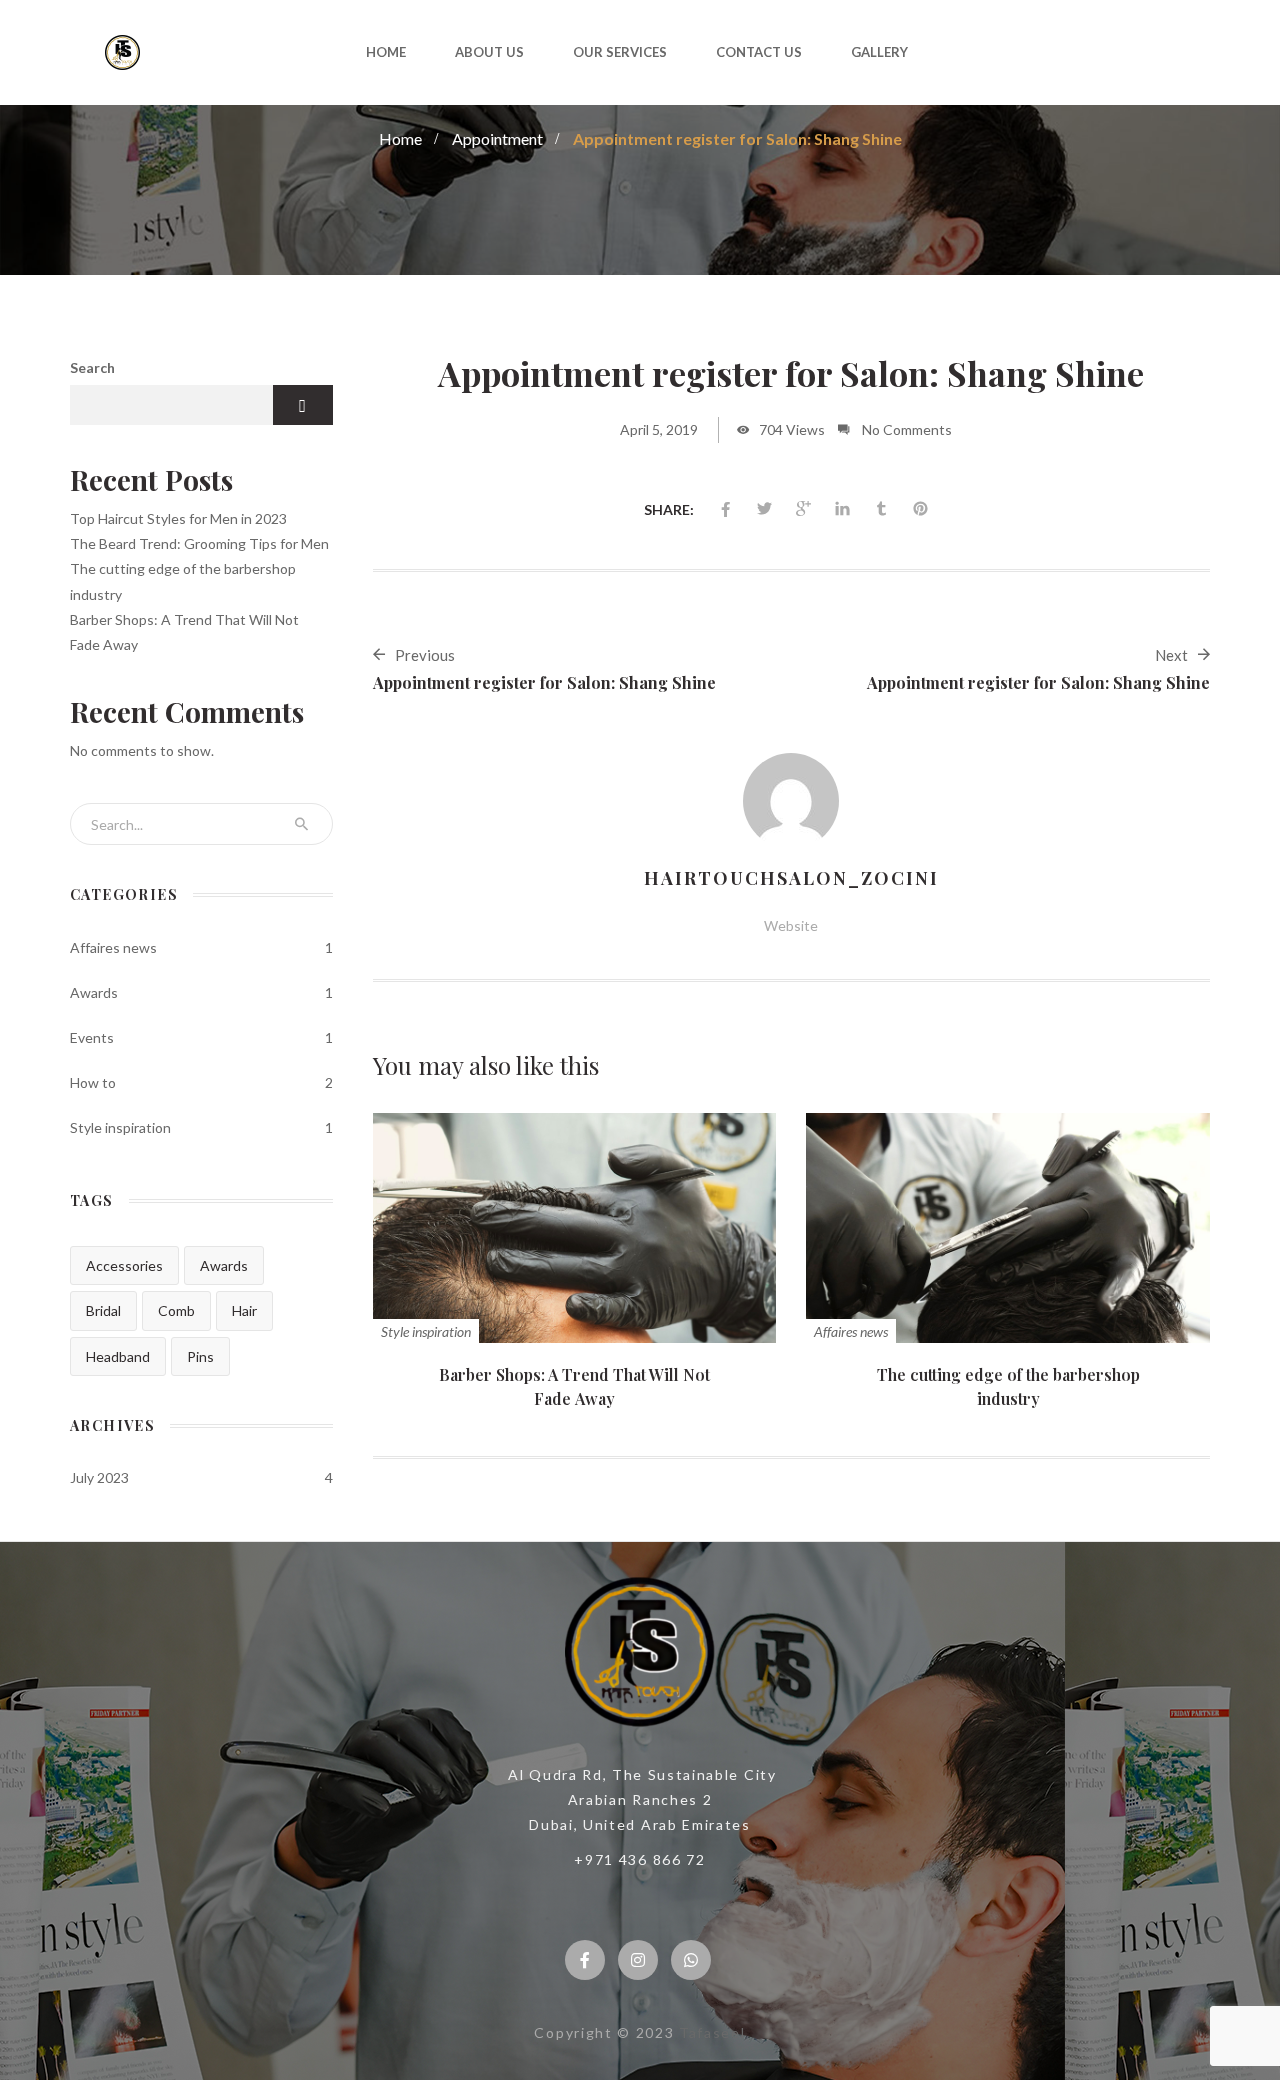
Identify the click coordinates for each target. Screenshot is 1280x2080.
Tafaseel (712, 2032)
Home (386, 52)
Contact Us (759, 52)
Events (92, 1037)
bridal (103, 1310)
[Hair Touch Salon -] (123, 50)
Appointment (497, 138)
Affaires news (851, 1331)
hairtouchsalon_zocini (791, 878)
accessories (124, 1265)
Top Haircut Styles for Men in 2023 (178, 518)
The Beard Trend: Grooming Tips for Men (199, 543)
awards (224, 1265)
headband (118, 1356)
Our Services (620, 52)
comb (176, 1310)
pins (200, 1356)
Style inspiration (426, 1331)
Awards (94, 992)
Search (92, 367)
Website (791, 925)
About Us (489, 52)
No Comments (907, 429)
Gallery (879, 52)
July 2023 (99, 1477)
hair (244, 1310)
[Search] (302, 824)
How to (93, 1082)
